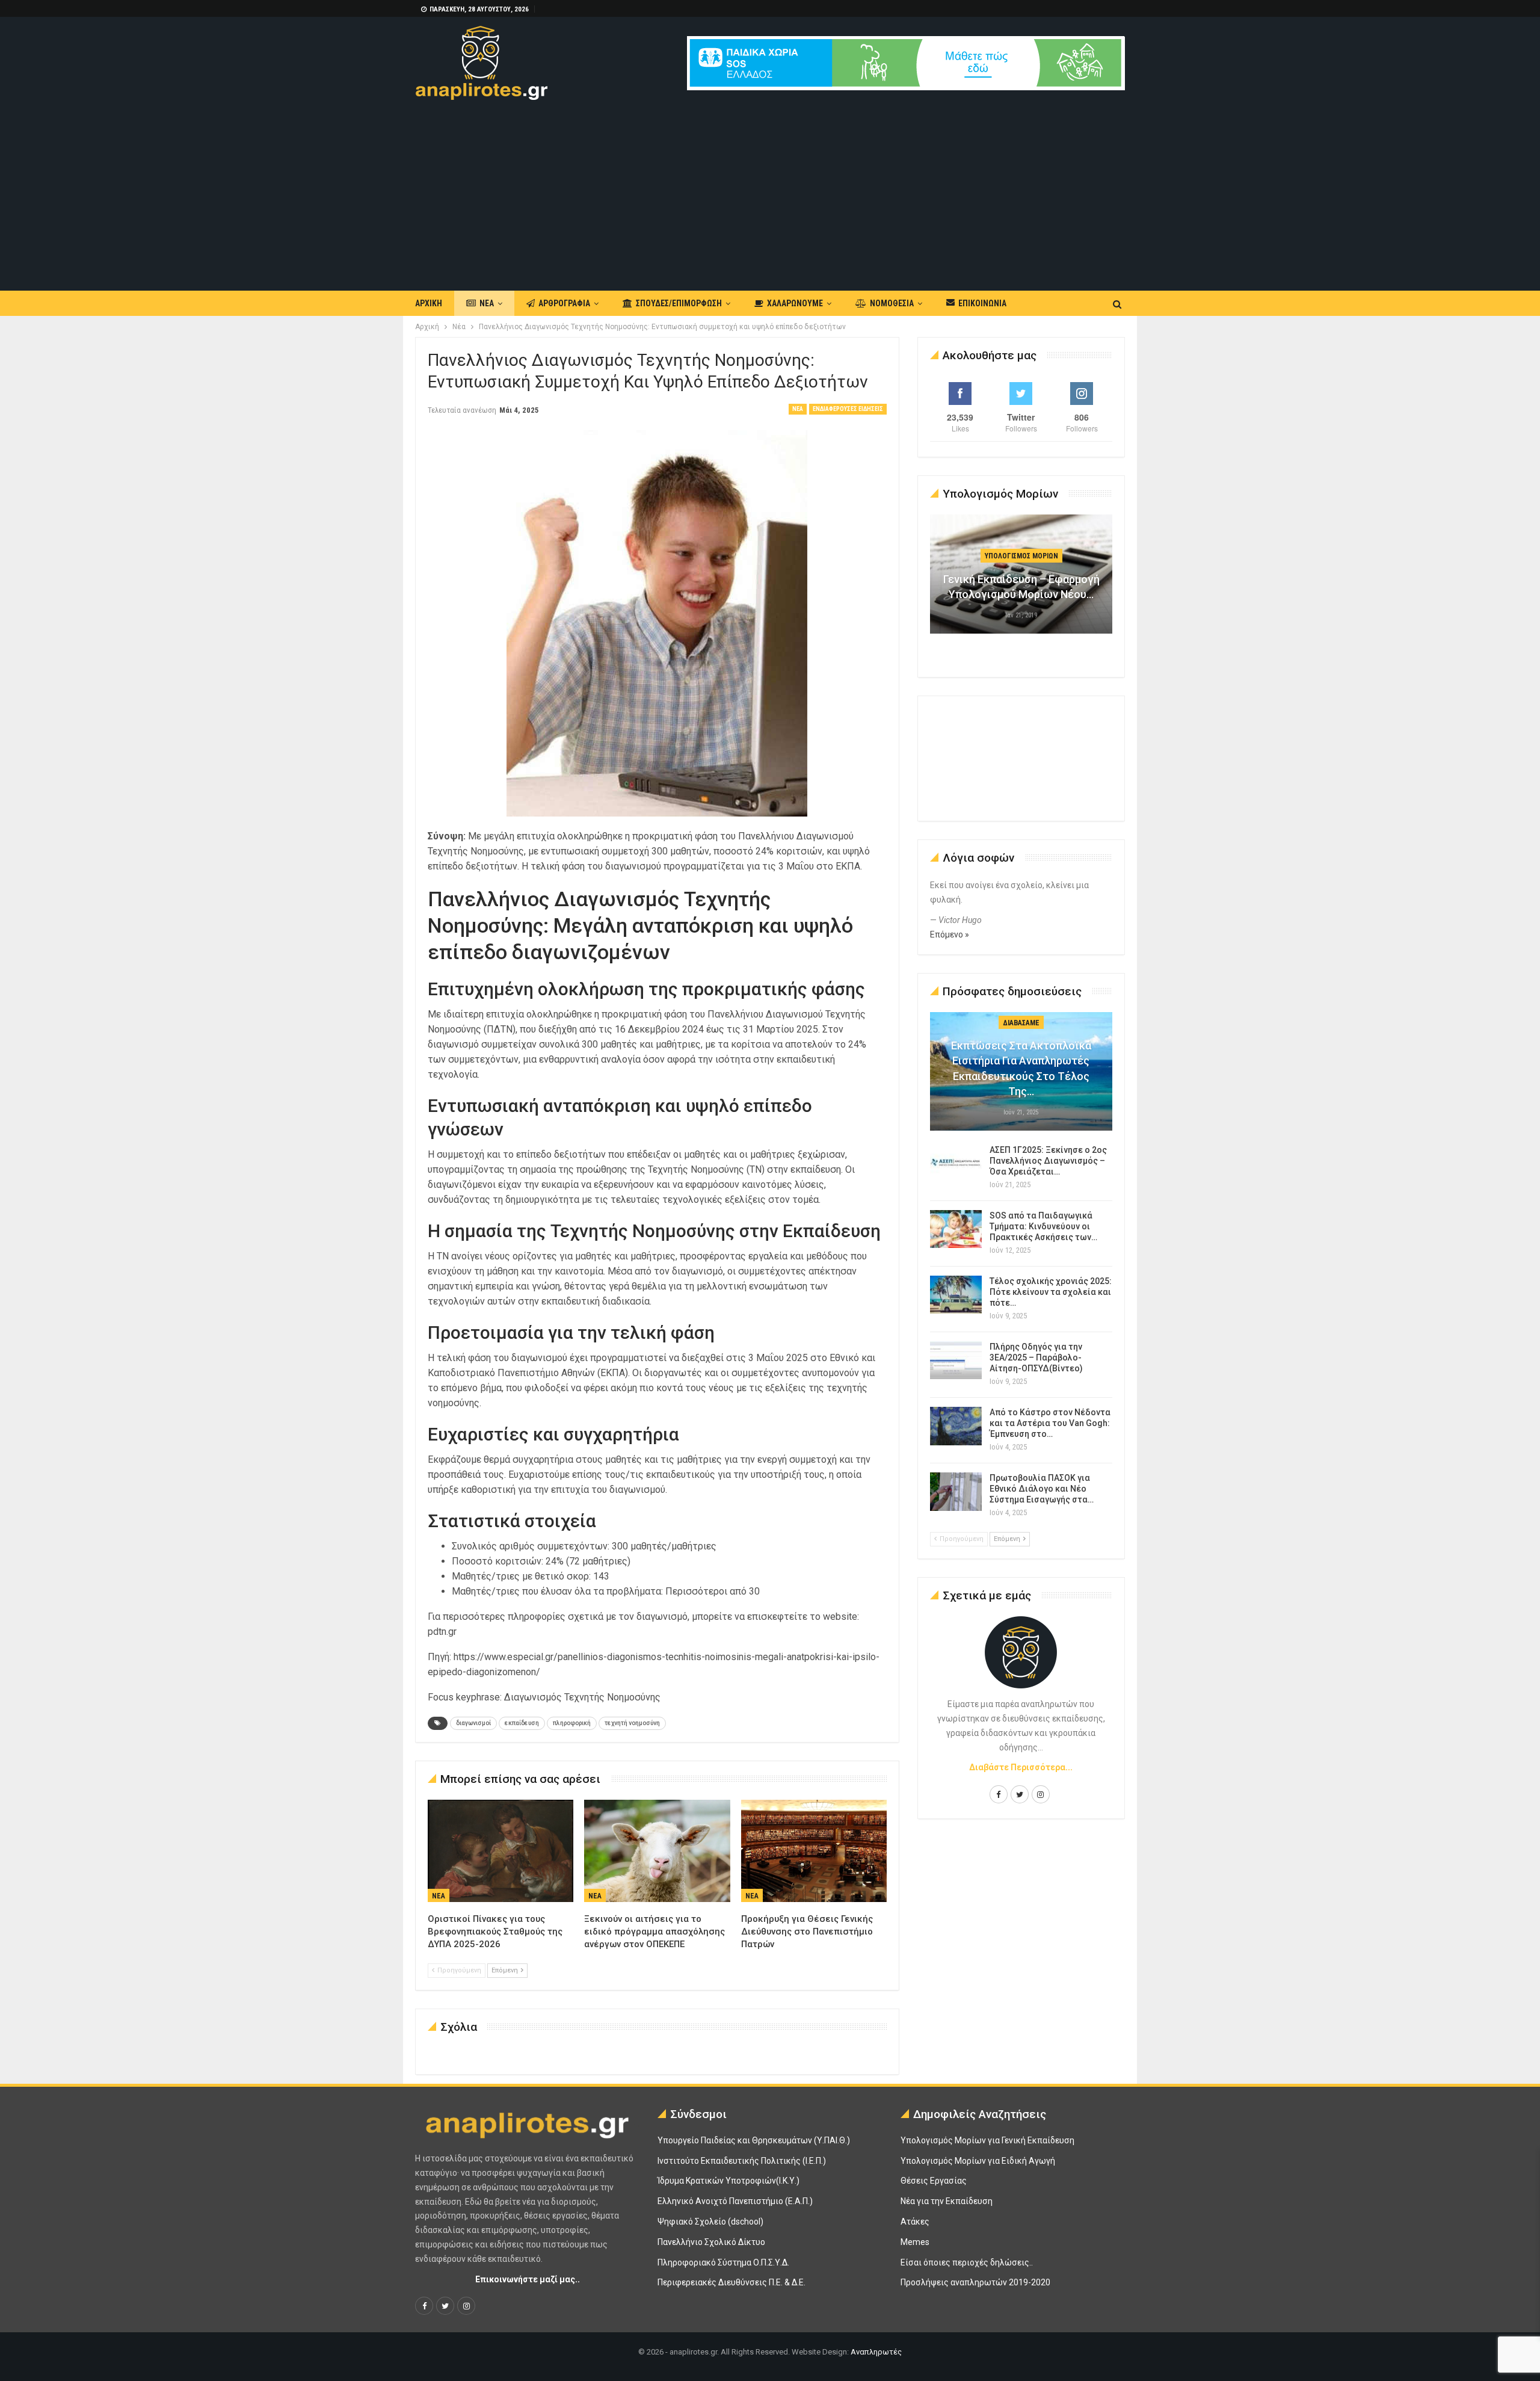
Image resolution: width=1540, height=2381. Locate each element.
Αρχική (429, 303)
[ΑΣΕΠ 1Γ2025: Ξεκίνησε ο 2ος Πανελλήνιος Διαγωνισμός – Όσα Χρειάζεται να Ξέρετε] (956, 1164)
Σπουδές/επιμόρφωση (679, 303)
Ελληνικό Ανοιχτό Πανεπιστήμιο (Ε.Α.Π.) (735, 2201)
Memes (915, 2242)
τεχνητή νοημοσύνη (632, 1723)
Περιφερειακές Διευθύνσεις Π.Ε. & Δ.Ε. (731, 2282)
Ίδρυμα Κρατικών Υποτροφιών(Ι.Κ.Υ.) (728, 2181)
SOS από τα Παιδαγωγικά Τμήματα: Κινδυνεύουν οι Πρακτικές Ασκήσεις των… (1043, 1226)
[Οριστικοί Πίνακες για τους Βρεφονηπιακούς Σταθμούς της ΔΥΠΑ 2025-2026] (500, 1851)
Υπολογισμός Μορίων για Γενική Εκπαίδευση (987, 2140)
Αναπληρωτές (876, 2352)
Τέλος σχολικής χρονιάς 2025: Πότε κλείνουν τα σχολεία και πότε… (1051, 1292)
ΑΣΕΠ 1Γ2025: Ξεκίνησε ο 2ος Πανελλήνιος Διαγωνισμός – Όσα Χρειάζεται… (1048, 1161)
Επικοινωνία (982, 303)
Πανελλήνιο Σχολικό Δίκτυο (711, 2242)
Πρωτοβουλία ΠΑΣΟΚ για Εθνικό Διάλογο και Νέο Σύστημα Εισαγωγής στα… (1042, 1489)
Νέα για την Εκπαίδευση (947, 2201)
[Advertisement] (770, 190)
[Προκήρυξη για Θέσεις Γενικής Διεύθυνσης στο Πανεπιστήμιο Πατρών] (814, 1851)
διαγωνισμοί (473, 1723)
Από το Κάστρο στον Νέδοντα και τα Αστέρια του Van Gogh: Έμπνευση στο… (1050, 1423)
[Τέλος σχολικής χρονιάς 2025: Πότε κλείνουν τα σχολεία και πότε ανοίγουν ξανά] (956, 1295)
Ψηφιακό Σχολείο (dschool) (710, 2222)
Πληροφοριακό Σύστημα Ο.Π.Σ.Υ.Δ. (723, 2262)
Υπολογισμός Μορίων (1021, 556)
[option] (1021, 580)
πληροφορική (572, 1723)
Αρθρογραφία (564, 303)
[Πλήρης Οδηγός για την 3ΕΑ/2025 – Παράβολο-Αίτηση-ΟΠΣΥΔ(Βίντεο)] (956, 1360)
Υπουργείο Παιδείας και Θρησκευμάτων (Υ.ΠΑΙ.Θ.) (754, 2140)
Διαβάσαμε (1021, 1023)
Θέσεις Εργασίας (934, 2181)
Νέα (487, 303)
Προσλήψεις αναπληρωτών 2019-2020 (975, 2282)
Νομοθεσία (892, 303)
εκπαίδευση (522, 1723)
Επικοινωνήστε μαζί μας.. (528, 2279)
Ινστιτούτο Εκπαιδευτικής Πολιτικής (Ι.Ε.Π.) (742, 2161)
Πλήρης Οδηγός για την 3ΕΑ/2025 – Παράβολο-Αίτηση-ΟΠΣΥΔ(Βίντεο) (1036, 1357)
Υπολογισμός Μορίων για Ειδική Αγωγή (978, 2161)
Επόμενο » (950, 934)
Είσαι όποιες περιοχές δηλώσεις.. (967, 2262)
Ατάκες (915, 2222)
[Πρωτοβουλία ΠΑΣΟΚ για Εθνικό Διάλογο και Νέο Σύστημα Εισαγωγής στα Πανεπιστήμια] (956, 1492)
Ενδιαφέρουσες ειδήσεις (848, 409)
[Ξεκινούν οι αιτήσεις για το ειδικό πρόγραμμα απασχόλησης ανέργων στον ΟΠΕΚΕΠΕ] (657, 1851)
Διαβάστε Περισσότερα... (1021, 1767)
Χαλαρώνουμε (795, 303)
